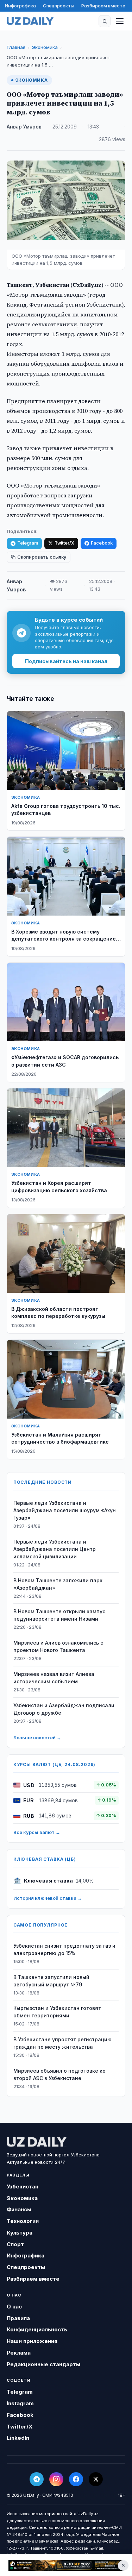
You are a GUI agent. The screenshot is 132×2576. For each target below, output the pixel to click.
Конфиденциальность (37, 2329)
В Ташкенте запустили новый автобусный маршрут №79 (51, 1981)
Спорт (15, 2244)
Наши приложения (32, 2341)
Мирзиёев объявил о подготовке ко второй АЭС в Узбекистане (59, 2074)
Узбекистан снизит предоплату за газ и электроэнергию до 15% (64, 1949)
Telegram (28, 543)
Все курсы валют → (37, 1832)
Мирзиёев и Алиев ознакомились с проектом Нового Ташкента (58, 1646)
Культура (20, 2233)
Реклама (19, 2353)
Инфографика (20, 6)
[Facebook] (76, 2479)
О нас (14, 2307)
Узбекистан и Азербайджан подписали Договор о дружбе (64, 1709)
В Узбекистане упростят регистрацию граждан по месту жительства (62, 2043)
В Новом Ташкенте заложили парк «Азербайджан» (58, 1584)
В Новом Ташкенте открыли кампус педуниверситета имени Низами (59, 1615)
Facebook (102, 543)
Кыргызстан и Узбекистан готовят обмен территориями (57, 2012)
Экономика (45, 47)
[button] (105, 21)
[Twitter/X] (96, 2479)
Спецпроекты (59, 6)
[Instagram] (56, 2479)
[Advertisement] (66, 2565)
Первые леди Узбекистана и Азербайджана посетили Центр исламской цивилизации (55, 1549)
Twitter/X (64, 543)
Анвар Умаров (24, 127)
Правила (18, 2318)
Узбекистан (23, 2187)
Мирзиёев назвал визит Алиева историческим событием (54, 1678)
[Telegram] (37, 2479)
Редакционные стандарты (43, 2364)
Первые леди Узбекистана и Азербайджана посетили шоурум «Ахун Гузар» (65, 1510)
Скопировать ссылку (42, 557)
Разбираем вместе (103, 6)
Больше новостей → (37, 1738)
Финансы (19, 2209)
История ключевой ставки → (48, 1898)
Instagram (20, 2403)
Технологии (23, 2221)
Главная (16, 47)
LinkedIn (18, 2438)
